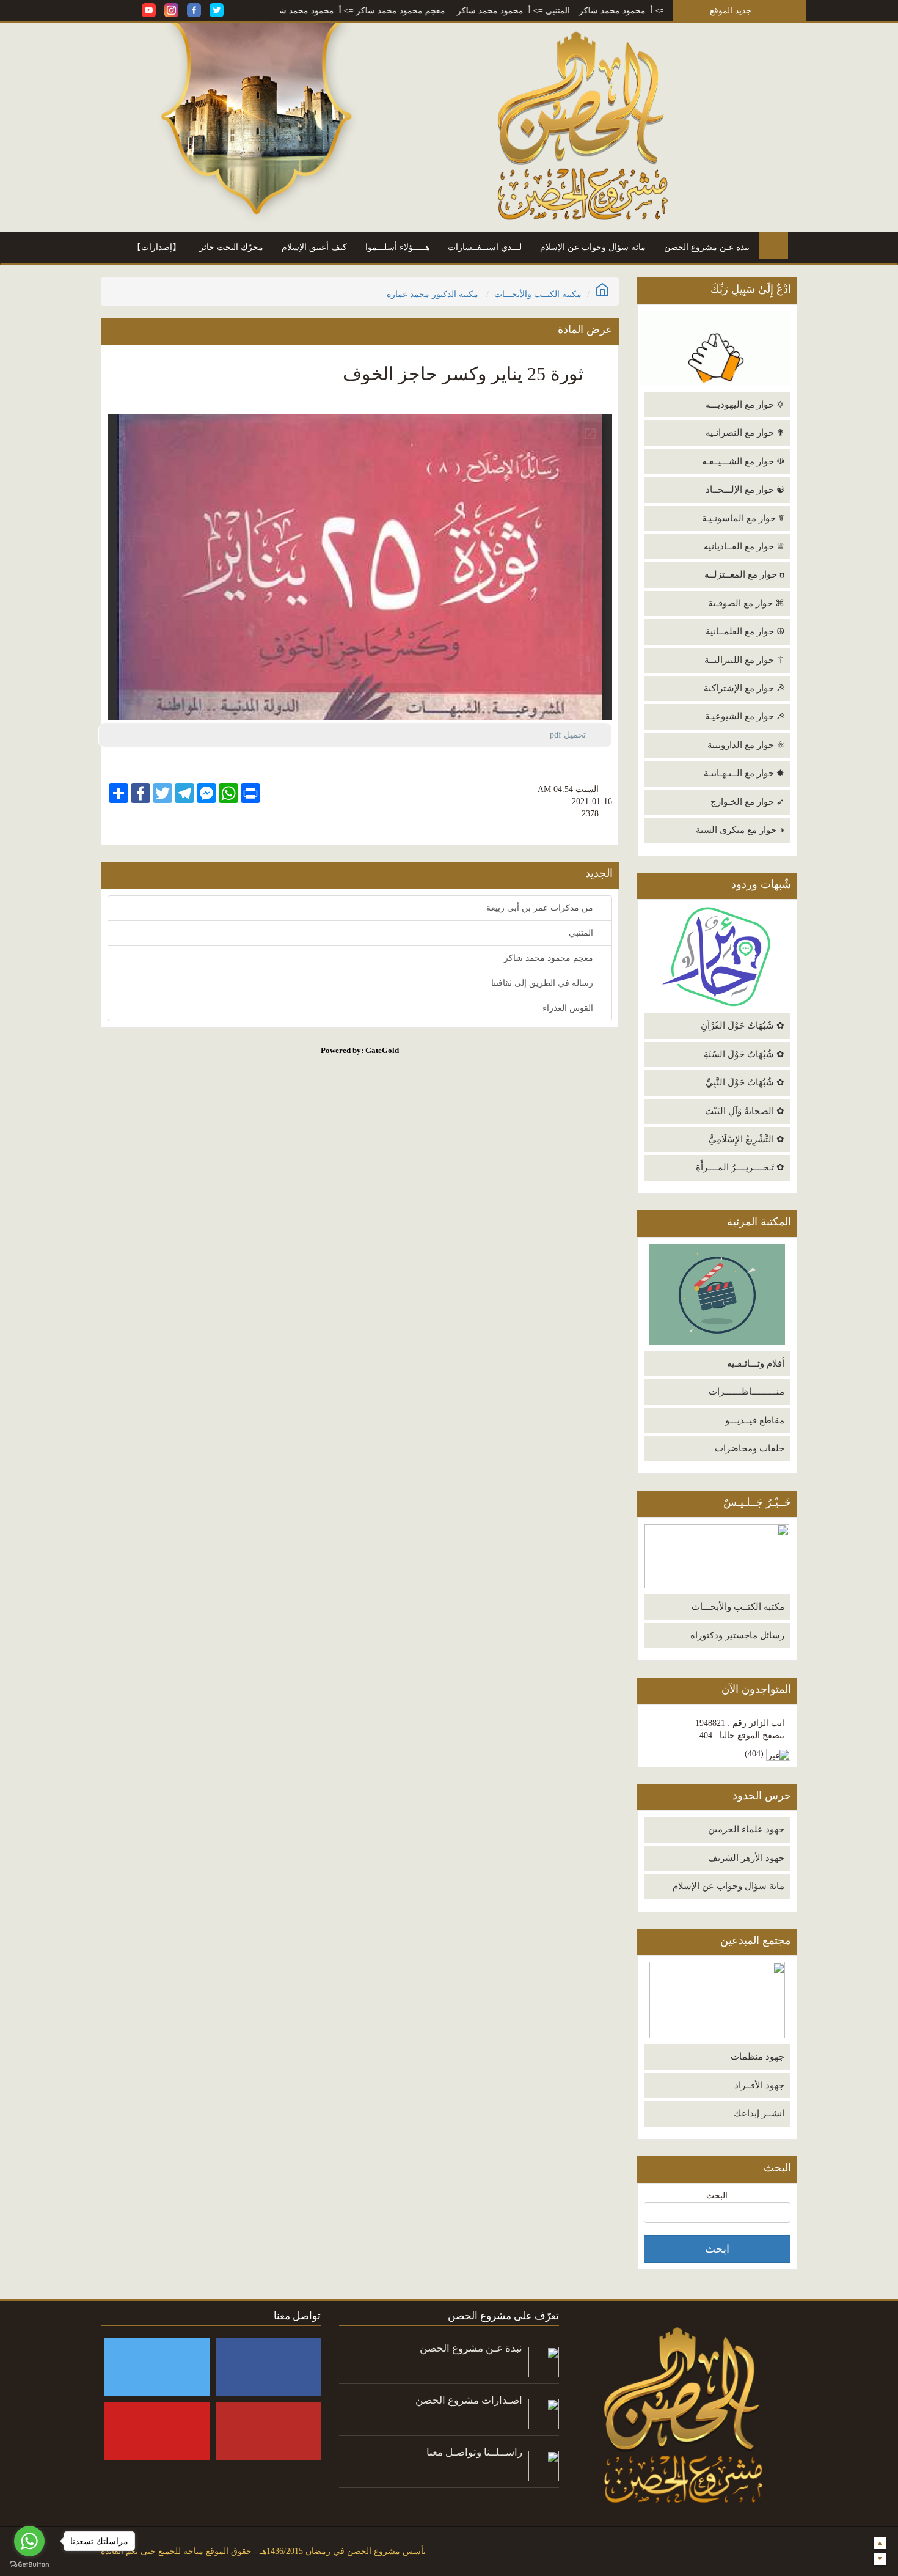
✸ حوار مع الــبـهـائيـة (744, 773)
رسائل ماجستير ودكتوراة (737, 1635)
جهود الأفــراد (759, 2085)
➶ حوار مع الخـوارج (747, 802)
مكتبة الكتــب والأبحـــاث (738, 1607)
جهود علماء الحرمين (746, 1829)
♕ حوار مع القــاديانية (744, 546)
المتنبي (625, 11)
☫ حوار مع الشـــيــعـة (743, 461)
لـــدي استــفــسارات (485, 247)
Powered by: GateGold (360, 1050)
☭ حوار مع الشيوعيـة (745, 716)
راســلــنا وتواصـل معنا (474, 2452)
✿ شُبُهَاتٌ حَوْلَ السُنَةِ (744, 1054)
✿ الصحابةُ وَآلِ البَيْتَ (745, 1111)
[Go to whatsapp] (29, 2541)
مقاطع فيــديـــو (755, 1420)
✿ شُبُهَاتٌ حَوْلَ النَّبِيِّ (745, 1082)
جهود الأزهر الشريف (746, 1858)
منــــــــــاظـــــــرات (747, 1392)
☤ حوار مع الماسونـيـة (743, 518)
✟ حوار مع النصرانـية (745, 433)
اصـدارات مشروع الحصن (469, 2400)
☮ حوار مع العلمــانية (745, 631)
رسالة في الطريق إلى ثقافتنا (543, 983)
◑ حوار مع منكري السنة (740, 830)
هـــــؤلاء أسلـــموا (397, 247)
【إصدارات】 (157, 247)
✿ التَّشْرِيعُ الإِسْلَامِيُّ (747, 1139)
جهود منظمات (757, 2057)
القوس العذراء (569, 1008)
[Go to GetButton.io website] (29, 2564)
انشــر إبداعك (759, 2113)
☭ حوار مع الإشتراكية (744, 688)
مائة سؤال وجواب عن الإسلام (593, 247)
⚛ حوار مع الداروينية (746, 745)
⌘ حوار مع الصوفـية (746, 603)
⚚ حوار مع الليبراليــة (744, 660)
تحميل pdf (573, 735)
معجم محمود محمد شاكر (468, 11)
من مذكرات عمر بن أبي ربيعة (541, 908)
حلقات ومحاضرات (750, 1448)
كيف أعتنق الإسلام (314, 247)
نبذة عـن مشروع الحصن (707, 247)
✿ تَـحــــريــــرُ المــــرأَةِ (740, 1167)
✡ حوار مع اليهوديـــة (745, 405)
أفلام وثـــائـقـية (756, 1363)
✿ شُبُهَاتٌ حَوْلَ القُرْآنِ (743, 1026)
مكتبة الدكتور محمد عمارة (433, 294)
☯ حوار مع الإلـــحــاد (745, 490)
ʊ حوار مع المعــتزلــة (744, 574)
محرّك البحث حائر (231, 247)
